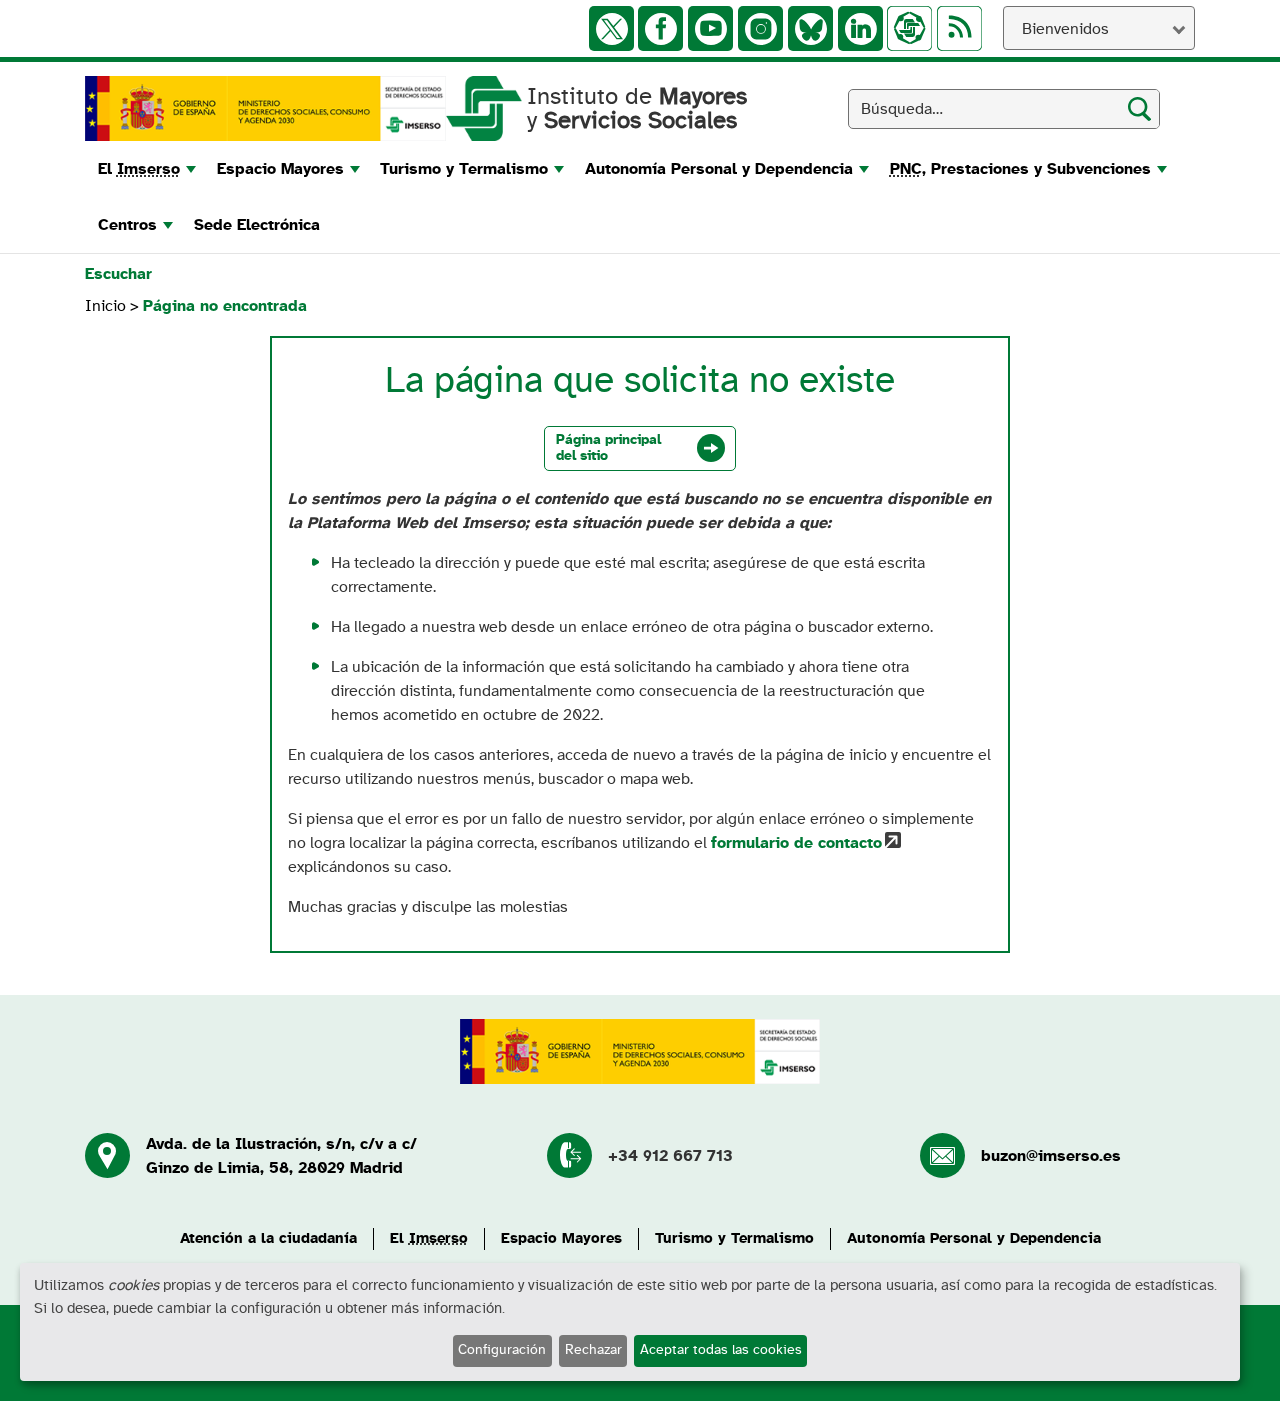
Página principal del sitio (608, 448)
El (429, 1238)
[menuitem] (144, 169)
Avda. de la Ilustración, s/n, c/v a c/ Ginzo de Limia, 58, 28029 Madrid (281, 1156)
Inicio (107, 306)
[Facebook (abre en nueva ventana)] (660, 28)
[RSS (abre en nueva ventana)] (959, 28)
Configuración (502, 1350)
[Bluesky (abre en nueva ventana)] (810, 28)
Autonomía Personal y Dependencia (974, 1238)
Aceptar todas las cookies (721, 1350)
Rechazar (593, 1350)
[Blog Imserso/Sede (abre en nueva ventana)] (909, 28)
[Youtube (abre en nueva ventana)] (710, 28)
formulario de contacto (796, 843)
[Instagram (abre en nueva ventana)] (760, 28)
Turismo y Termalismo (734, 1238)
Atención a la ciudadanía (268, 1238)
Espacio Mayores (561, 1238)
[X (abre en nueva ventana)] (611, 28)
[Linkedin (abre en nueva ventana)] (860, 28)
